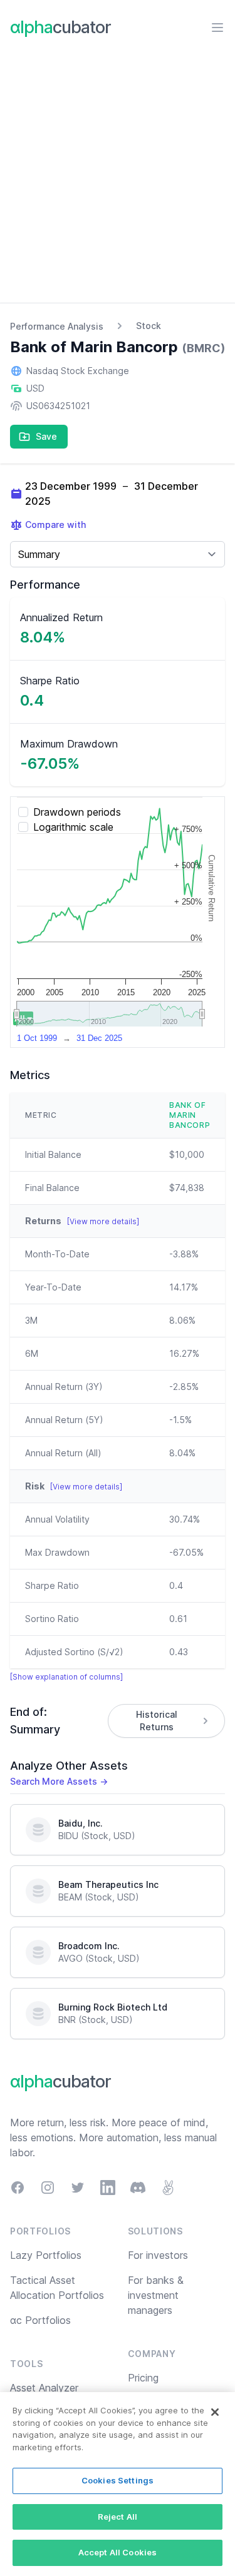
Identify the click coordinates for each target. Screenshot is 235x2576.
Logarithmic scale (73, 827)
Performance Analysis (57, 326)
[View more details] (103, 1221)
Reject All (118, 2517)
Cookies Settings (118, 2480)
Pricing (143, 2378)
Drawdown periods (77, 812)
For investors (158, 2255)
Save (46, 436)
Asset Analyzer (44, 2388)
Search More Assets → (59, 1781)
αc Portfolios (40, 2320)
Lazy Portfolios (46, 2255)
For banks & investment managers (156, 2295)
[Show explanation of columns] (66, 1677)
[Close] (215, 2412)
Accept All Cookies (118, 2552)
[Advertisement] (118, 179)
